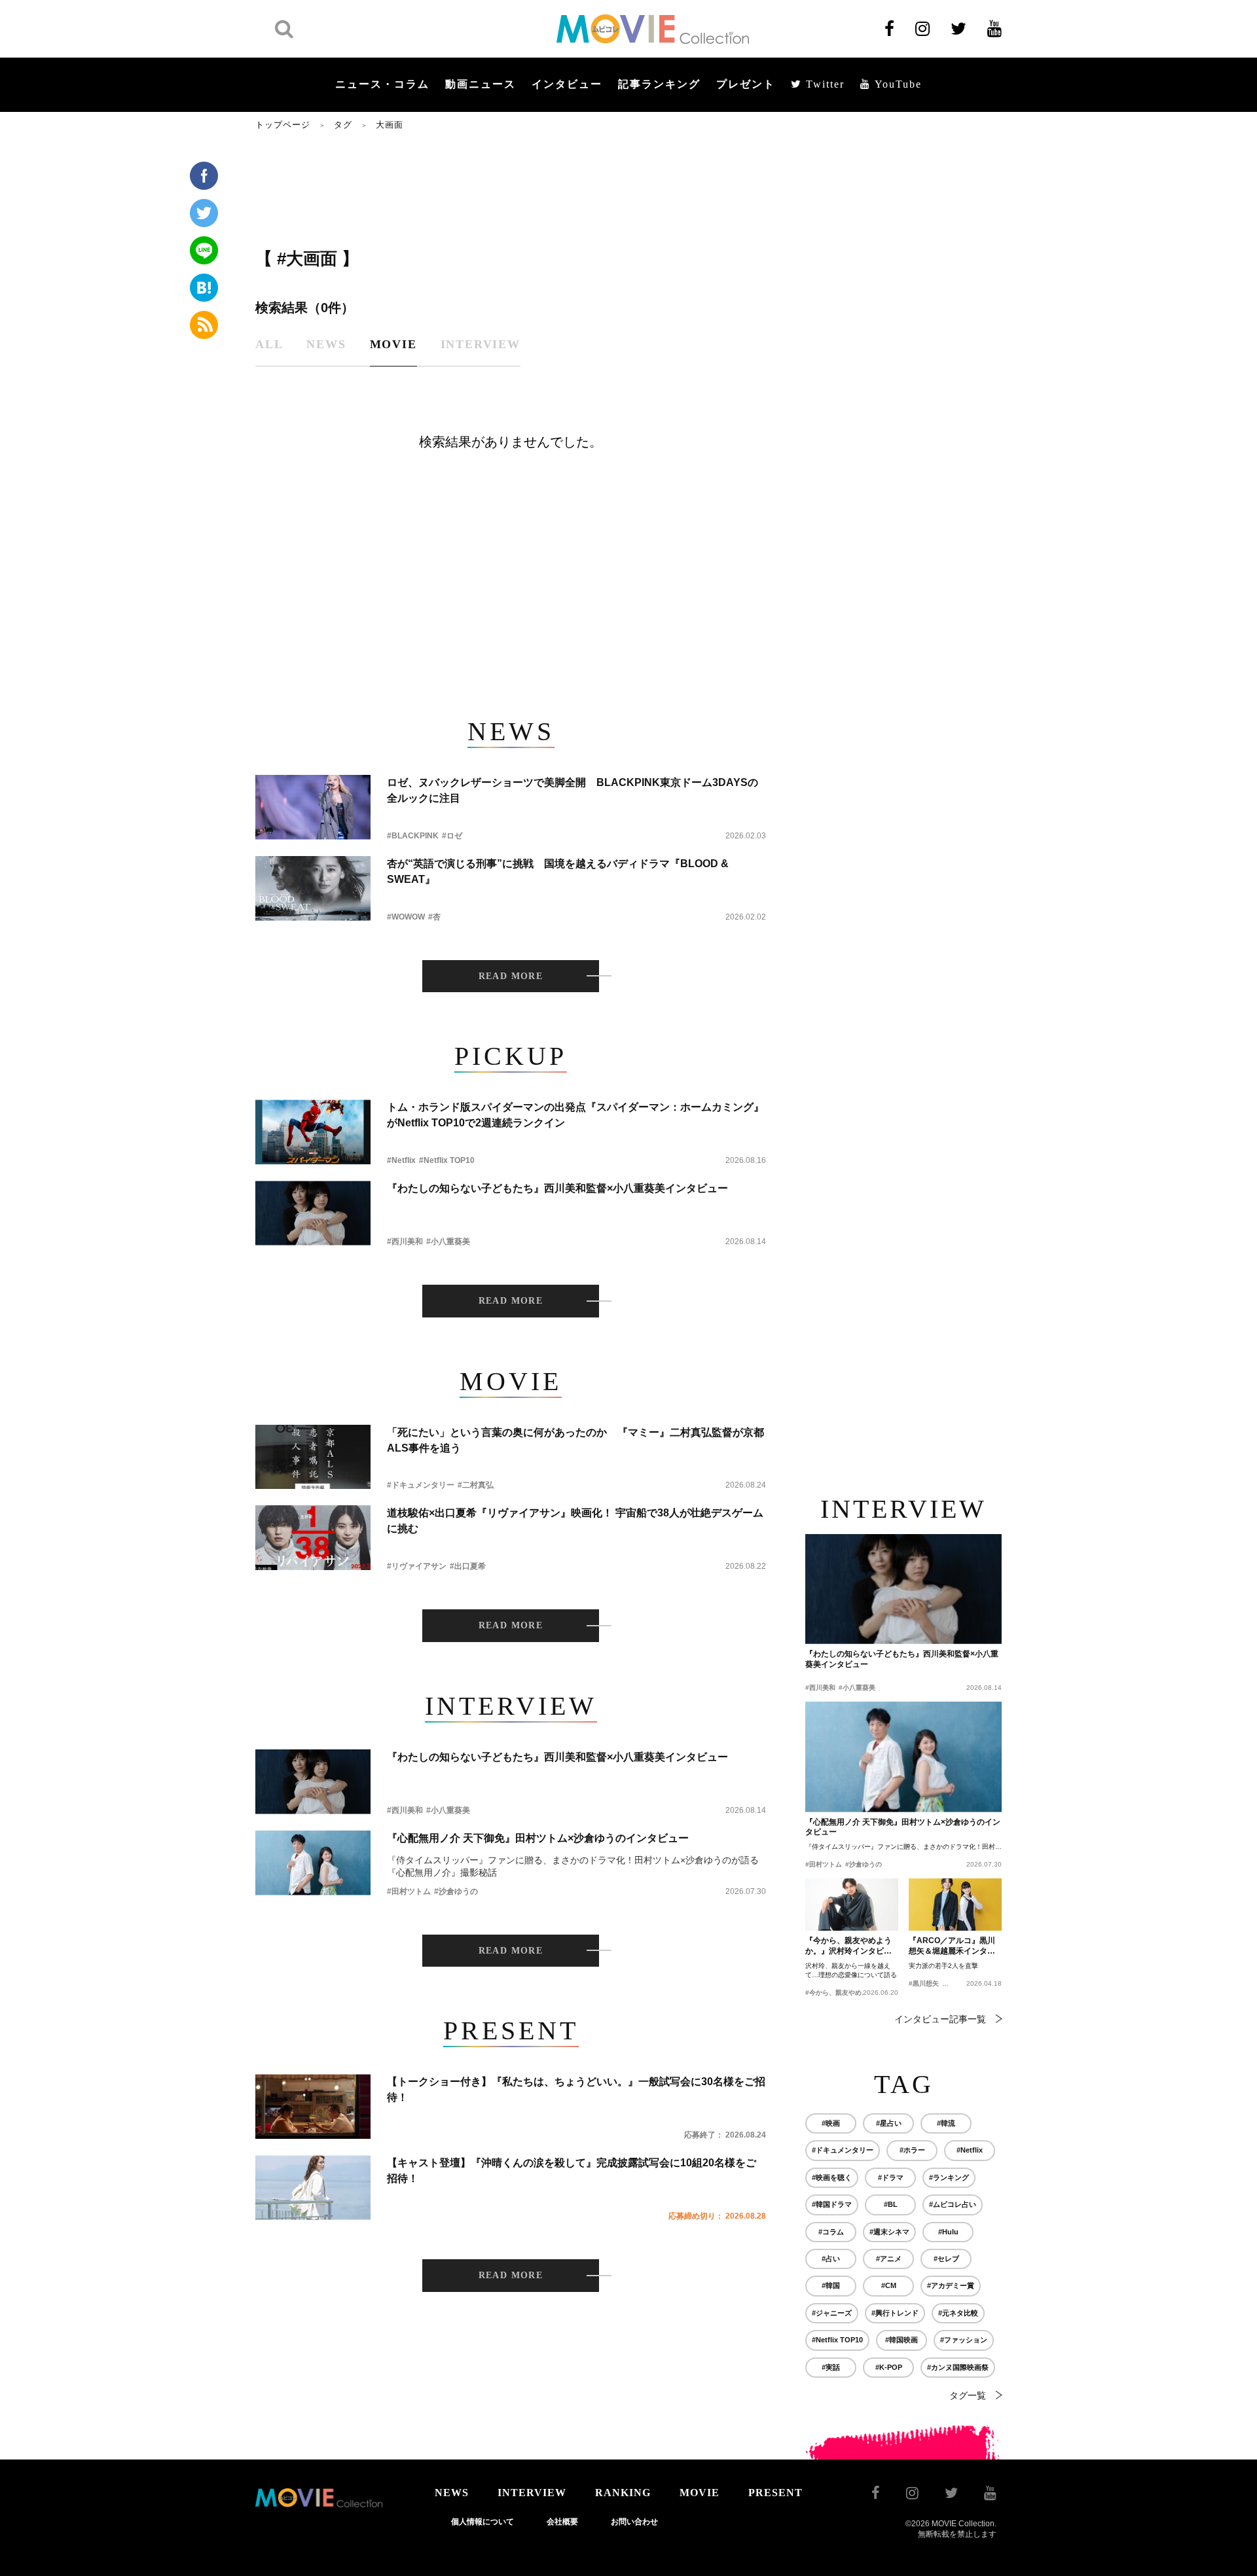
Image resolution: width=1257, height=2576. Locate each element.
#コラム (831, 2232)
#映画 (831, 2123)
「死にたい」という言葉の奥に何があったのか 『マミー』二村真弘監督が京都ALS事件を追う (575, 1440)
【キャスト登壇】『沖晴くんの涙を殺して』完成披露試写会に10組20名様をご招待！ (572, 2171)
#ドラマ (891, 2177)
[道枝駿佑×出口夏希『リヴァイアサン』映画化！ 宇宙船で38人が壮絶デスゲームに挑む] (313, 1538)
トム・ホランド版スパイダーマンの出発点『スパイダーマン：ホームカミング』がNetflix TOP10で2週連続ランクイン (575, 1115)
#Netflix (401, 1160)
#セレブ (946, 2259)
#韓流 (946, 2123)
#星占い (889, 2123)
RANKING (623, 2493)
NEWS (452, 2493)
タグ (343, 125)
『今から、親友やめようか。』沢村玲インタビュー (848, 1946)
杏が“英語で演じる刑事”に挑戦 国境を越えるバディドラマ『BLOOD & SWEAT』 (558, 871)
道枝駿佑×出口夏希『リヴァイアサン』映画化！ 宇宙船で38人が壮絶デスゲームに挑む (575, 1521)
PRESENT (775, 2493)
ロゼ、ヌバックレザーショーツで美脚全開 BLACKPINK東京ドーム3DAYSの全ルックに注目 (573, 790)
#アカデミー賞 (951, 2285)
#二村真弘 (476, 1485)
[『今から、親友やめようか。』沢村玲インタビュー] (852, 1905)
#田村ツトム (409, 1891)
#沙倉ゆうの (456, 1891)
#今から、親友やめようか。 (847, 1993)
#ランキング (949, 2177)
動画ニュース (481, 84)
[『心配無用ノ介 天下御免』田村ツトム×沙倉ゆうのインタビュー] (313, 1863)
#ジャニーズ (832, 2313)
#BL (891, 2204)
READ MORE (511, 976)
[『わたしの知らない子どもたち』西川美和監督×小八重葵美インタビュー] (313, 1213)
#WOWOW (406, 917)
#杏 (434, 917)
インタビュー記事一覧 (940, 2019)
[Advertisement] (511, 188)
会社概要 (562, 2522)
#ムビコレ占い (953, 2204)
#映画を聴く (832, 2177)
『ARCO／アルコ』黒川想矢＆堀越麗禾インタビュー (952, 1946)
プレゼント (746, 84)
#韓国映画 (902, 2340)
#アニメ (889, 2259)
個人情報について (483, 2522)
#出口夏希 (468, 1566)
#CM (889, 2285)
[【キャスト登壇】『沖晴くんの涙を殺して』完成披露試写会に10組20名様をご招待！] (313, 2188)
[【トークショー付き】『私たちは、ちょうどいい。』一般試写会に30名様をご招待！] (313, 2106)
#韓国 (831, 2285)
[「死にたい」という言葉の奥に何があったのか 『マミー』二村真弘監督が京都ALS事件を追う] (313, 1457)
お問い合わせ (634, 2522)
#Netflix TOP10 (447, 1160)
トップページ (283, 125)
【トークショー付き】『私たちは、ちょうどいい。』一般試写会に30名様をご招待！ (576, 2089)
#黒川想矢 (924, 1983)
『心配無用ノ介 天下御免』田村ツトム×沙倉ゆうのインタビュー (538, 1838)
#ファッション (964, 2340)
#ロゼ (452, 836)
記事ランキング (659, 84)
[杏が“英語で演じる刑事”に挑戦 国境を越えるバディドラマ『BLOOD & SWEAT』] (313, 888)
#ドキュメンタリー (421, 1485)
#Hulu (948, 2232)
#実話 (831, 2367)
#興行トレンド (895, 2313)
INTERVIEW (532, 2493)
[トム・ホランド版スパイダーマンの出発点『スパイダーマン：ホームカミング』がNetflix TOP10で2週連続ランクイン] (313, 1132)
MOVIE (700, 2493)
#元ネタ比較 (958, 2313)
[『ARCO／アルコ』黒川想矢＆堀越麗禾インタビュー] (955, 1905)
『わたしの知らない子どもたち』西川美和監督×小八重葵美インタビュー (557, 1188)
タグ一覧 (968, 2395)
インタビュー (567, 84)
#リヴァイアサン (417, 1566)
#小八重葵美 (448, 1242)
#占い (831, 2259)
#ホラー (912, 2150)
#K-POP (889, 2367)
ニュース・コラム (382, 84)
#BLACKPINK (413, 836)
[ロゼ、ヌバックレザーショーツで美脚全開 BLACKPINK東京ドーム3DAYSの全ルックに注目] (313, 807)
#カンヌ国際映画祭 (958, 2367)
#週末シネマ (889, 2232)
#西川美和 (405, 1242)
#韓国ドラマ (832, 2204)
